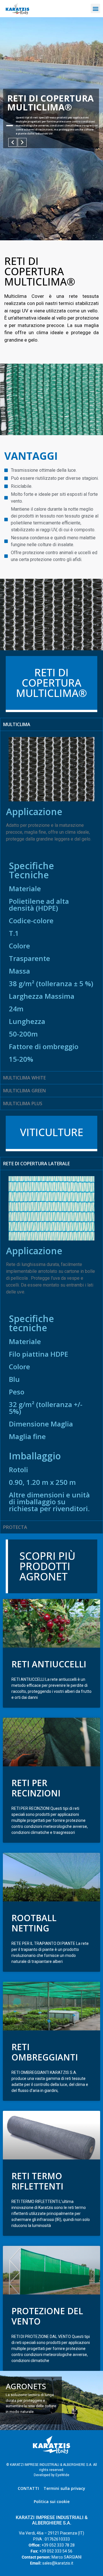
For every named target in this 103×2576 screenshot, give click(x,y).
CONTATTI (28, 2488)
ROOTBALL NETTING (34, 1923)
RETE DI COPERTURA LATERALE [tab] (36, 1164)
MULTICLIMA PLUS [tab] (23, 1103)
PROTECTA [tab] (15, 1527)
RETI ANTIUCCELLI (49, 1664)
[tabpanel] (51, 901)
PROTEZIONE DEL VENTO (47, 2316)
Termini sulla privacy (64, 2488)
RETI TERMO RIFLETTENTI (37, 2181)
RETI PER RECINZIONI (36, 1788)
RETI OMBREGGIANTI (45, 2052)
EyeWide (62, 2475)
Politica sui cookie (52, 2501)
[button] (95, 8)
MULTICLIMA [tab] (17, 724)
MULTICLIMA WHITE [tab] (24, 1078)
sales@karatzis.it (58, 2563)
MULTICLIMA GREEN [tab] (24, 1091)
